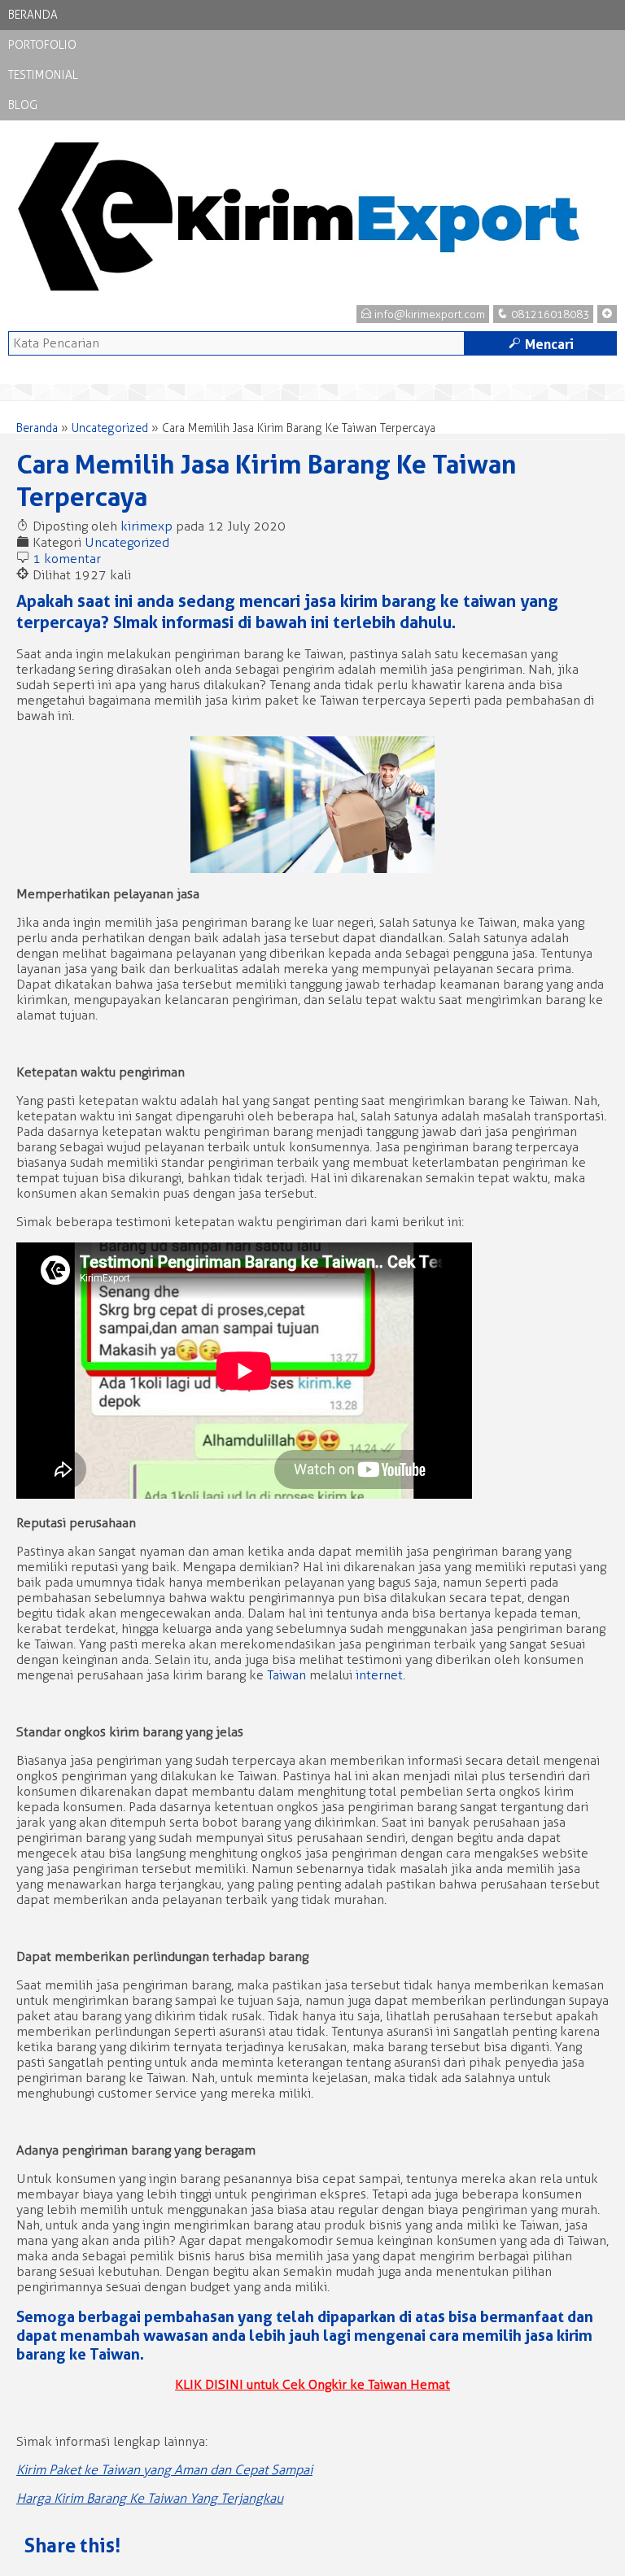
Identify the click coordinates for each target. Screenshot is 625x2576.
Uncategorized (110, 428)
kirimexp (146, 526)
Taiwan (286, 1675)
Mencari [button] (541, 344)
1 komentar (67, 559)
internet (379, 1675)
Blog (23, 105)
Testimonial (43, 75)
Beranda (33, 15)
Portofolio (42, 45)
